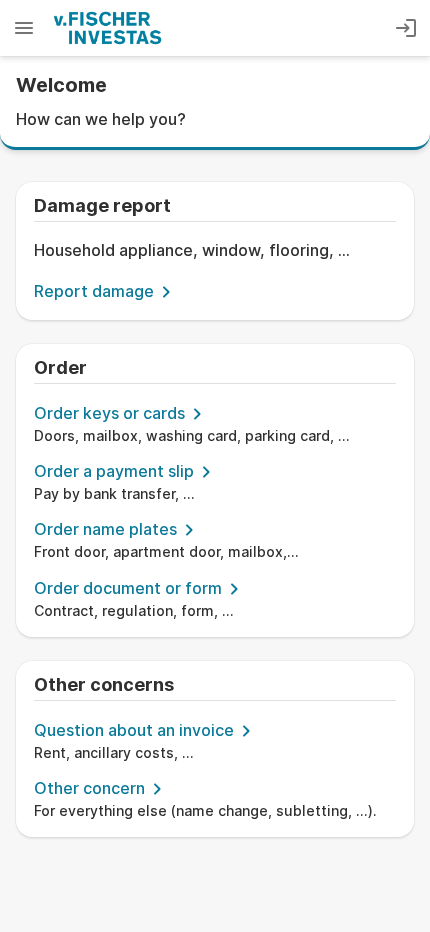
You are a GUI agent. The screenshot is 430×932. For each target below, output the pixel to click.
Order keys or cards (109, 413)
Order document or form (128, 588)
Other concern (89, 788)
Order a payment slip (114, 471)
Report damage (94, 291)
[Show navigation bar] (24, 28)
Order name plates (105, 529)
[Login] (406, 28)
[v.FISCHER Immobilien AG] (107, 28)
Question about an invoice (134, 730)
